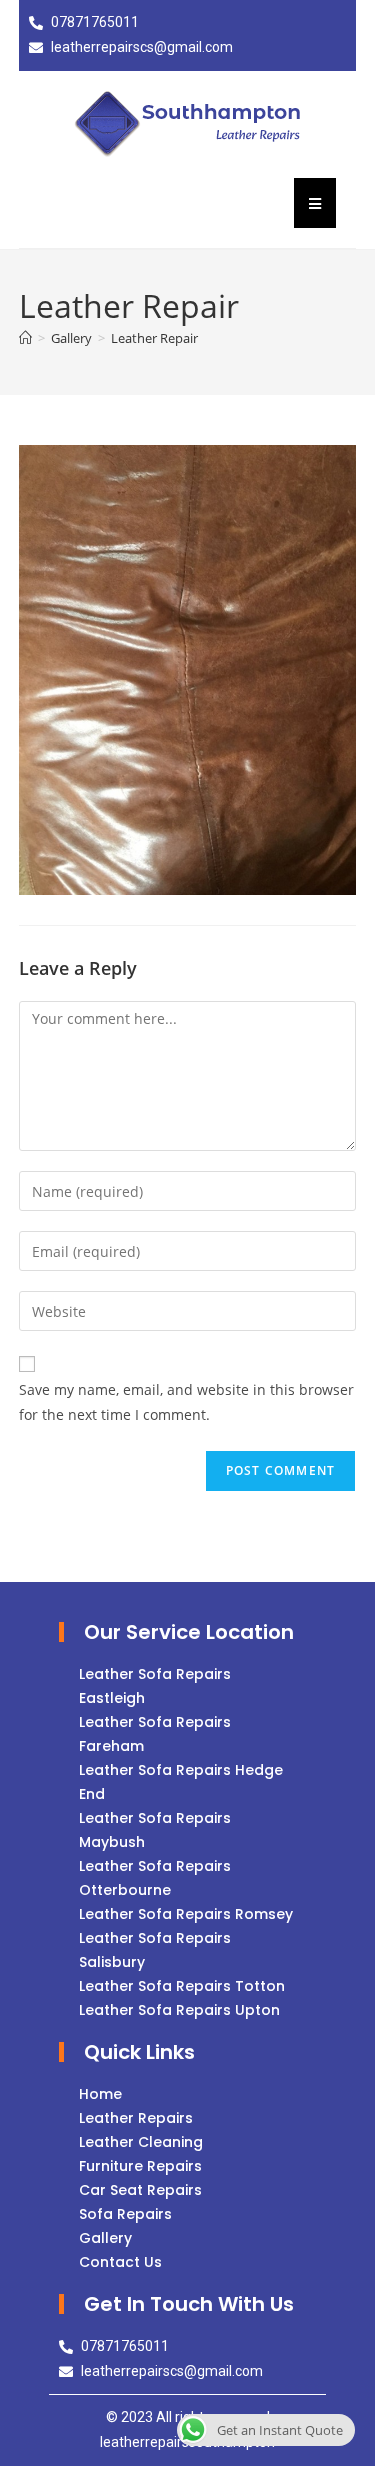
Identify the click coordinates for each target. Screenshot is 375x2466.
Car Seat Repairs (140, 2190)
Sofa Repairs (125, 2214)
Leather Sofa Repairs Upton (179, 2010)
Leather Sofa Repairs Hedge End (181, 1782)
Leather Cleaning (141, 2142)
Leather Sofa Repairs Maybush (155, 1830)
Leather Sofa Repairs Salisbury (155, 1950)
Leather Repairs (136, 2118)
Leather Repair (154, 338)
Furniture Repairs (140, 2166)
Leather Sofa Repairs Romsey (186, 1914)
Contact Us (120, 2262)
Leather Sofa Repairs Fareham (155, 1734)
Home (100, 2094)
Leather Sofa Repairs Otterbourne (155, 1878)
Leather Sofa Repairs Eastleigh (155, 1686)
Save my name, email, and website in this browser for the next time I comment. (186, 1402)
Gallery (105, 2238)
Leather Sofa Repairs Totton (182, 1986)
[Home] (25, 338)
